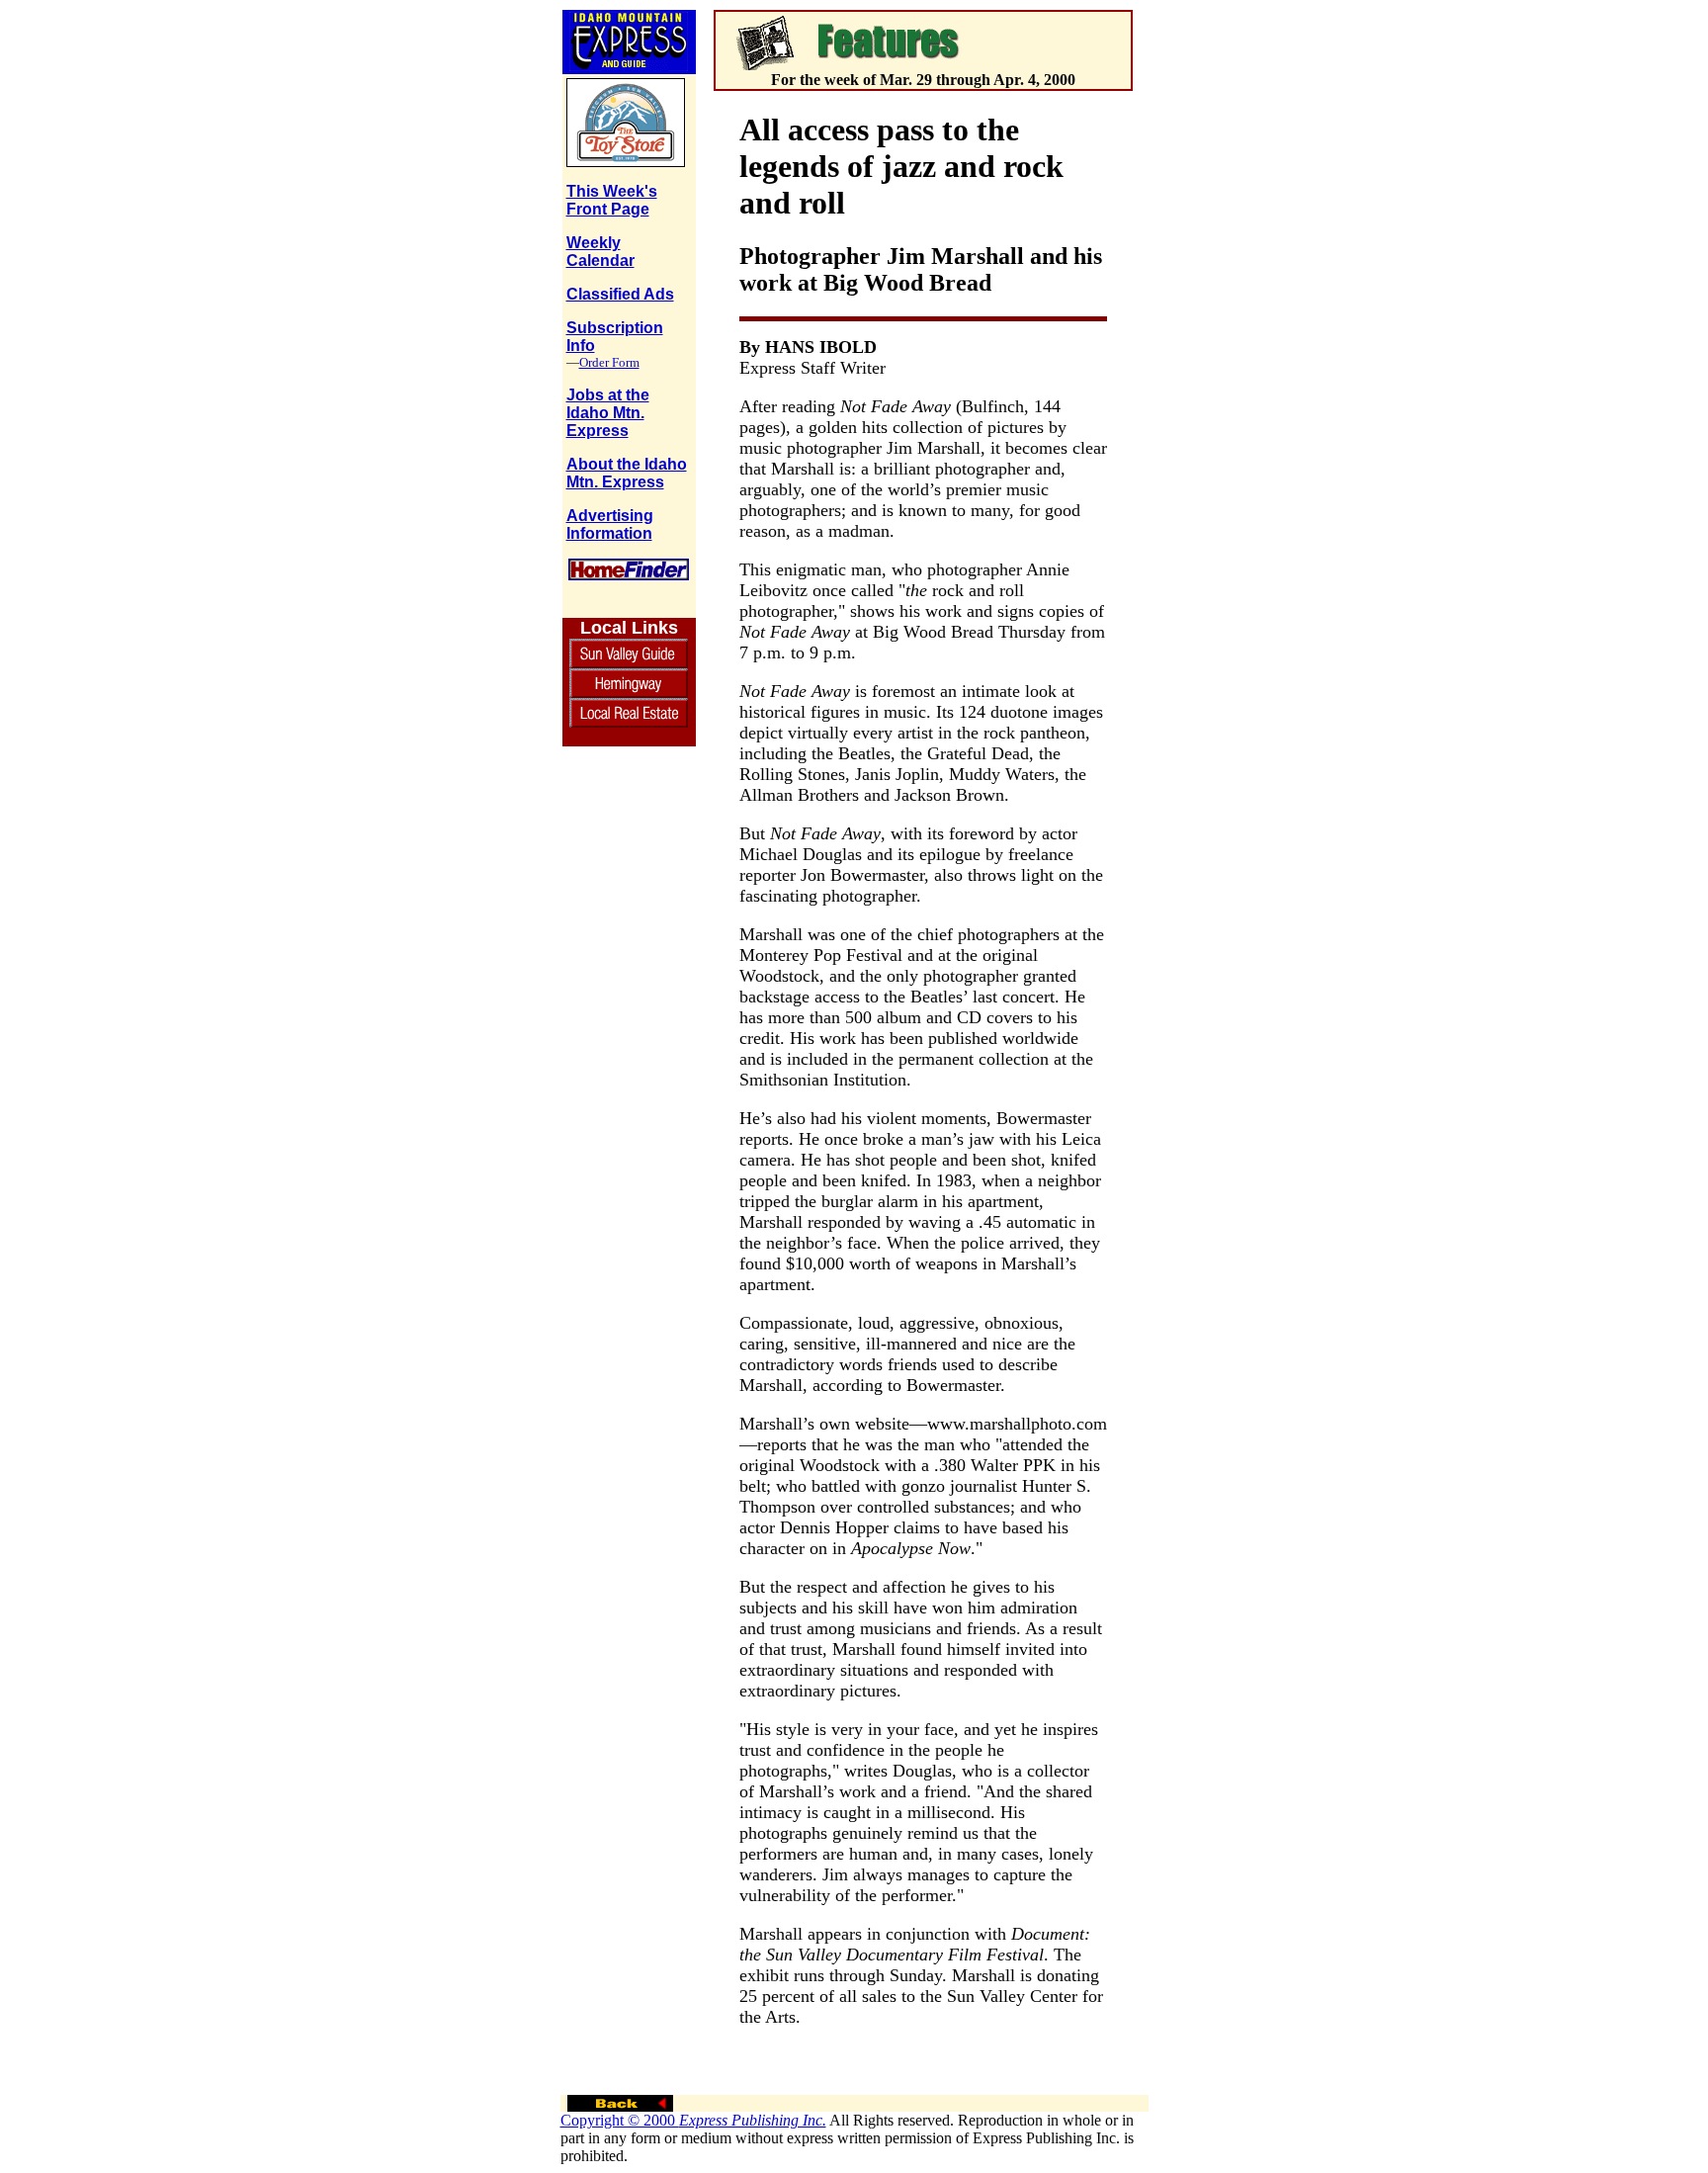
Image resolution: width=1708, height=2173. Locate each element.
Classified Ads (620, 294)
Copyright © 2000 (693, 2120)
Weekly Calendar (600, 252)
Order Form (609, 362)
